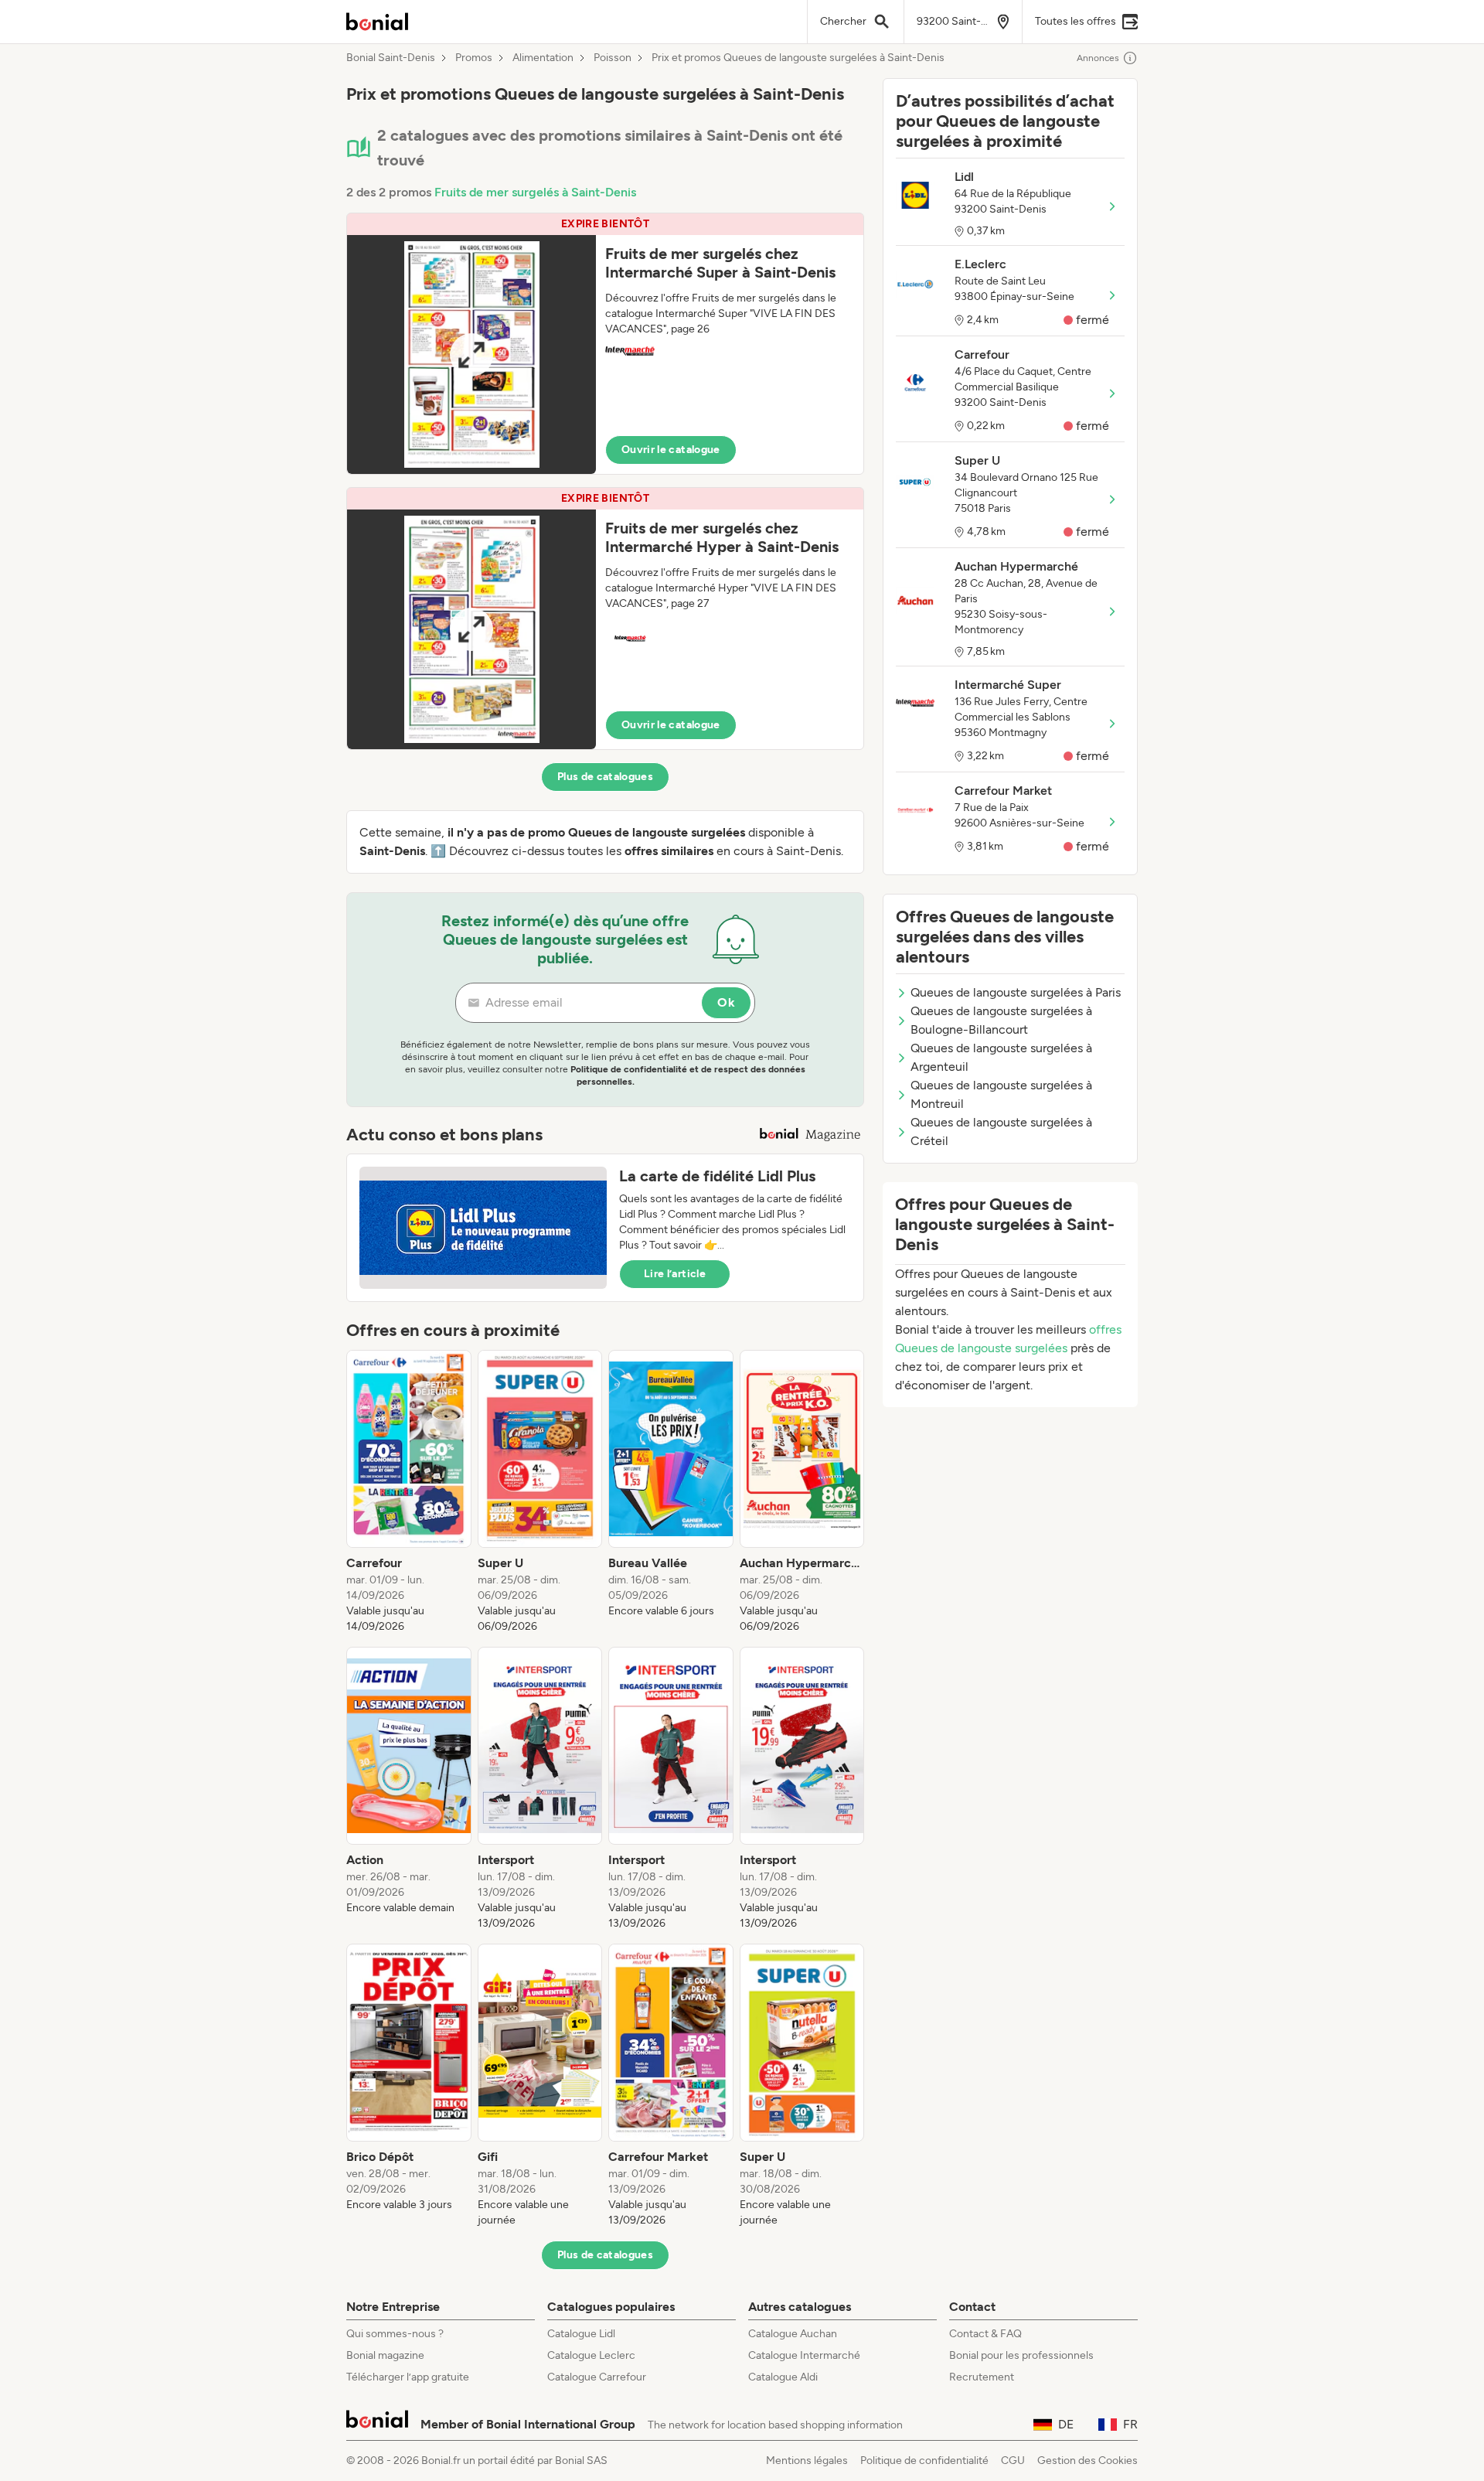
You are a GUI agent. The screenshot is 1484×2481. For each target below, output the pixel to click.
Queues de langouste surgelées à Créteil (1001, 1131)
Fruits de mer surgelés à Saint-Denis (535, 192)
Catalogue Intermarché (804, 2355)
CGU (1013, 2461)
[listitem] (409, 1492)
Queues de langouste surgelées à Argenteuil (1001, 1057)
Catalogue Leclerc (591, 2355)
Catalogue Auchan (793, 2334)
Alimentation (543, 58)
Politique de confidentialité (924, 2461)
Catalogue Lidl (581, 2334)
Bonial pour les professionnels (1021, 2355)
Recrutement (982, 2377)
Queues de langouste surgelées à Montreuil (1001, 1094)
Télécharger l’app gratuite (408, 2377)
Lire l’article (675, 1274)
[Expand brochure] (471, 354)
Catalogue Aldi (783, 2377)
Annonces (1098, 58)
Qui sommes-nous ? (395, 2334)
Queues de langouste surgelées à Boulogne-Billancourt (1001, 1020)
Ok (726, 1002)
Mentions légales (807, 2461)
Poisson (613, 58)
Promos (474, 58)
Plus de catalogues (605, 777)
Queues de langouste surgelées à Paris (1016, 992)
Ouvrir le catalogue (671, 450)
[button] (605, 344)
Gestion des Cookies (1087, 2461)
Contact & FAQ (985, 2334)
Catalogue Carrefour (597, 2377)
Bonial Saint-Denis (391, 58)
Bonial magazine (385, 2355)
